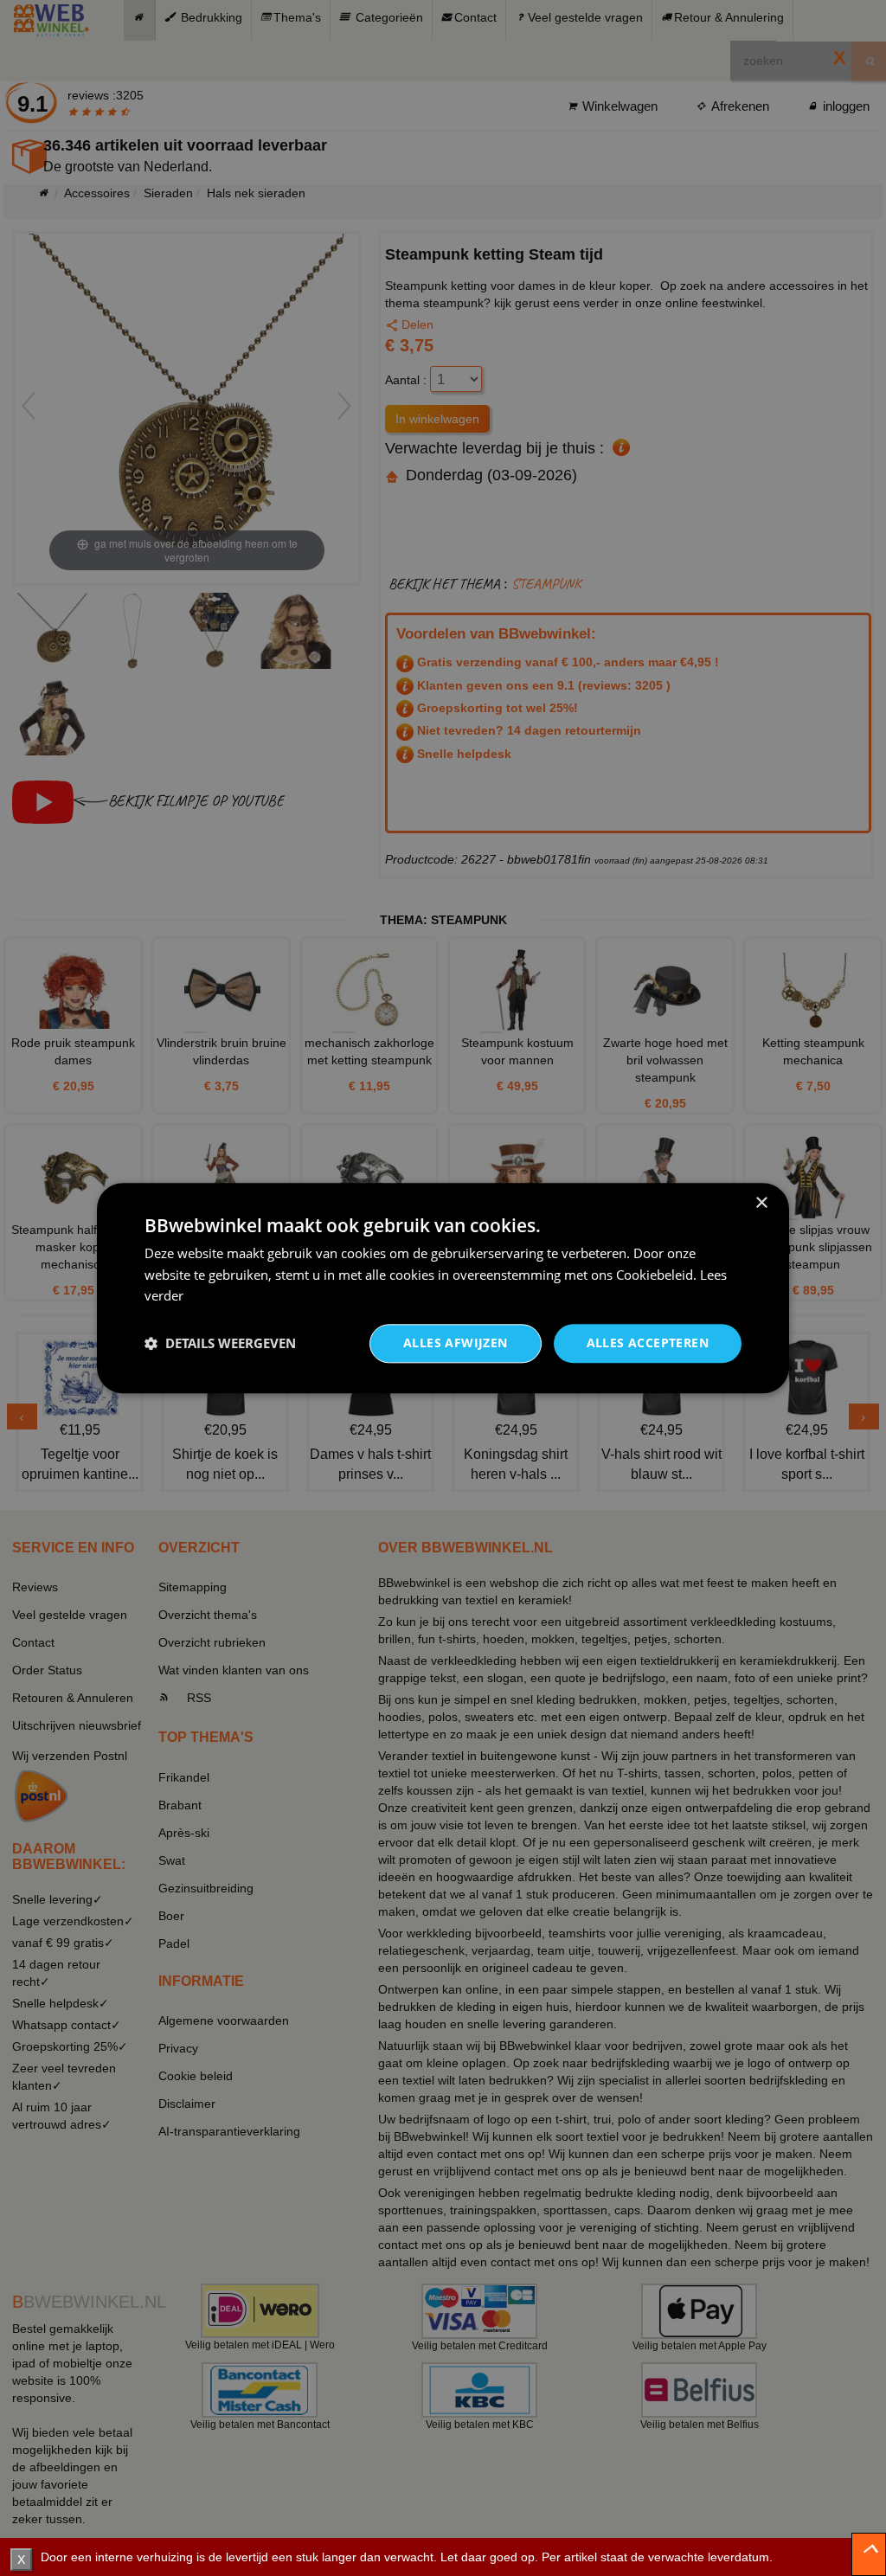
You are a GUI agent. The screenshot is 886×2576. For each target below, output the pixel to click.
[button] (220, 1344)
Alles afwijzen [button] (456, 1343)
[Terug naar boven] (869, 2554)
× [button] (761, 1203)
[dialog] (443, 1288)
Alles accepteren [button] (648, 1343)
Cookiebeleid (655, 1275)
